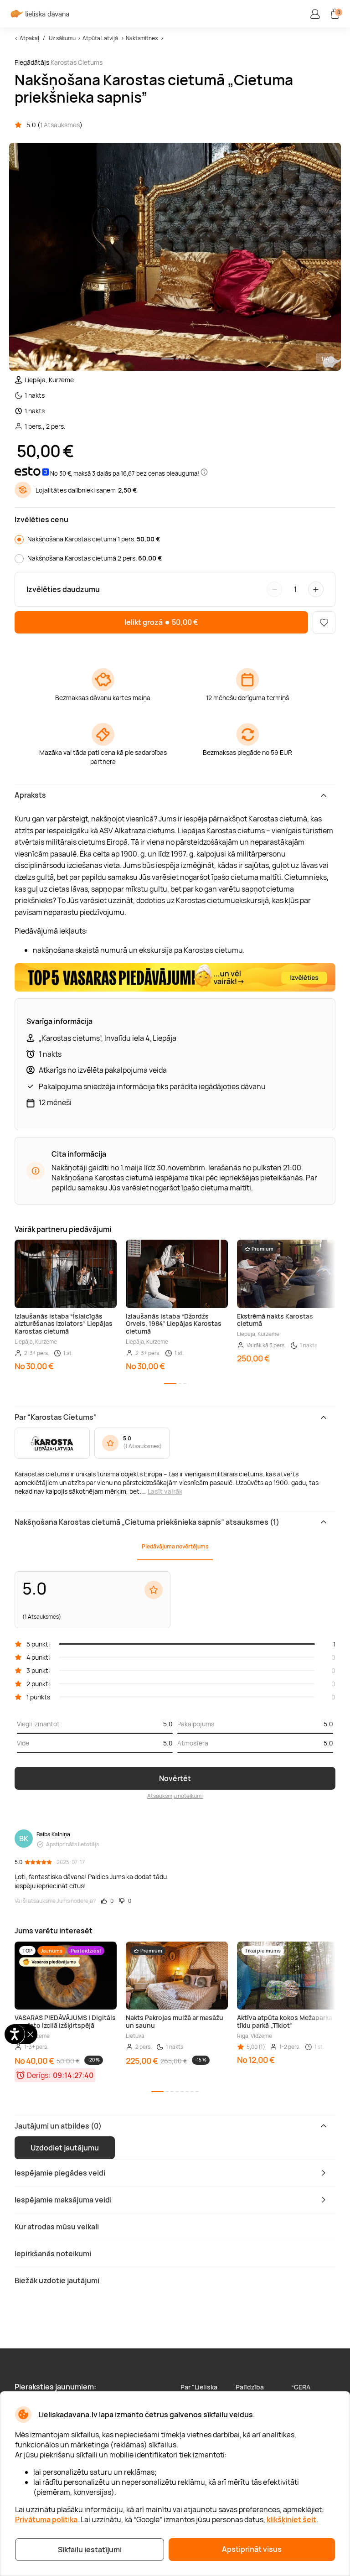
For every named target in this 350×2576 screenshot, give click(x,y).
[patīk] (324, 623)
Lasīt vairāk (165, 1491)
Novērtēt (175, 1778)
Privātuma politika (46, 2519)
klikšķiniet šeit (291, 2519)
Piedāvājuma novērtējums (175, 1546)
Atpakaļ (29, 38)
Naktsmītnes (142, 38)
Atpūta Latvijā (100, 38)
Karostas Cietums (77, 62)
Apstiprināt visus (252, 2549)
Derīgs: (39, 2075)
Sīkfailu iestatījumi (90, 2550)
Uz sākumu (62, 38)
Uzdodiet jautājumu (65, 2148)
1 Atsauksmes (60, 125)
